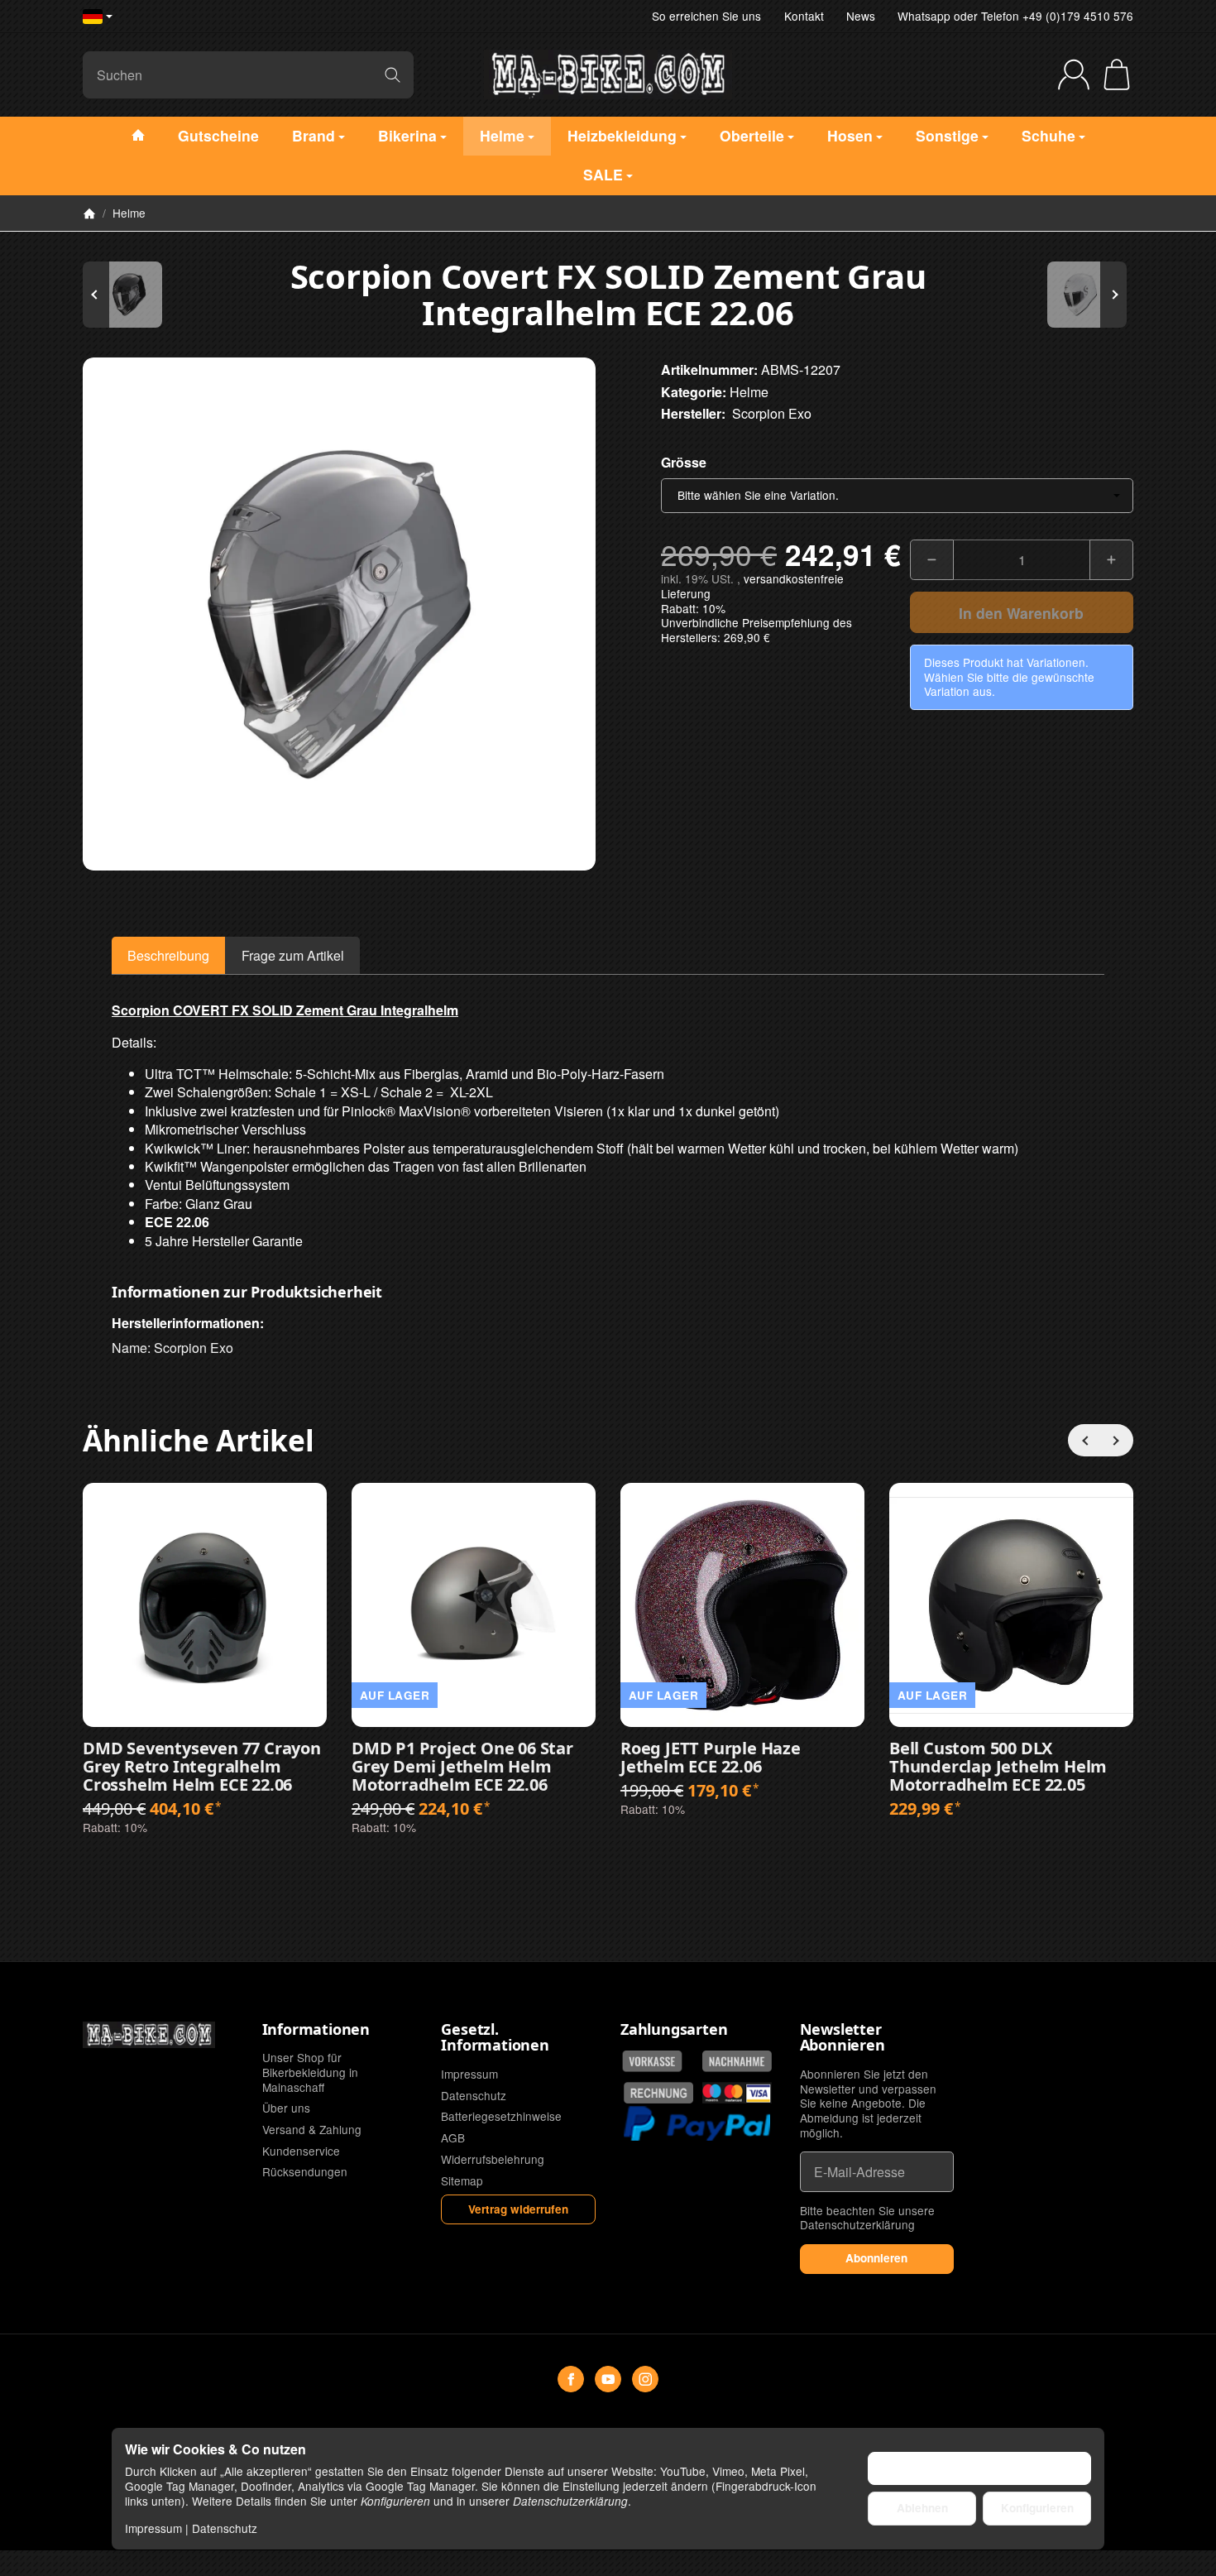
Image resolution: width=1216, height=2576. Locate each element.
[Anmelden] (1074, 74)
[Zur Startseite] (608, 74)
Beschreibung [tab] (168, 955)
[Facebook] (571, 2379)
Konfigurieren (1037, 2508)
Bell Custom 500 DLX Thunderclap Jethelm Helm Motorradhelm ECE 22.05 (998, 1767)
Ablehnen (922, 2508)
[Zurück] (1084, 1441)
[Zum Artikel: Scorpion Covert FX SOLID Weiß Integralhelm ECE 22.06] (1084, 295)
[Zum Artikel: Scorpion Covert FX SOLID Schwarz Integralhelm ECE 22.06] (132, 295)
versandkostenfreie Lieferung (752, 586)
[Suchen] (393, 75)
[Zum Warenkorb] (1117, 74)
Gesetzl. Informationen (495, 2038)
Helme (749, 392)
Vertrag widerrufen (518, 2209)
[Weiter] (1117, 1441)
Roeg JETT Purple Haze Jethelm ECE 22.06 (711, 1758)
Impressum (153, 2528)
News (861, 16)
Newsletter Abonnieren (843, 2038)
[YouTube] (608, 2379)
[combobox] (897, 496)
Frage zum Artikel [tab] (293, 955)
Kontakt (804, 16)
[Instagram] (645, 2379)
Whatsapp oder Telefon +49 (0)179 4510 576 (1015, 16)
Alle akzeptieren (980, 2468)
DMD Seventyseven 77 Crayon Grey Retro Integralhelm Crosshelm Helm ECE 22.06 (202, 1767)
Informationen (316, 2030)
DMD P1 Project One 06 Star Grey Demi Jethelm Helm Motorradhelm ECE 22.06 (462, 1767)
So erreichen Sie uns (706, 16)
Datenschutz (225, 2528)
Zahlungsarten (674, 2030)
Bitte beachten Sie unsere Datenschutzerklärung (867, 2218)
